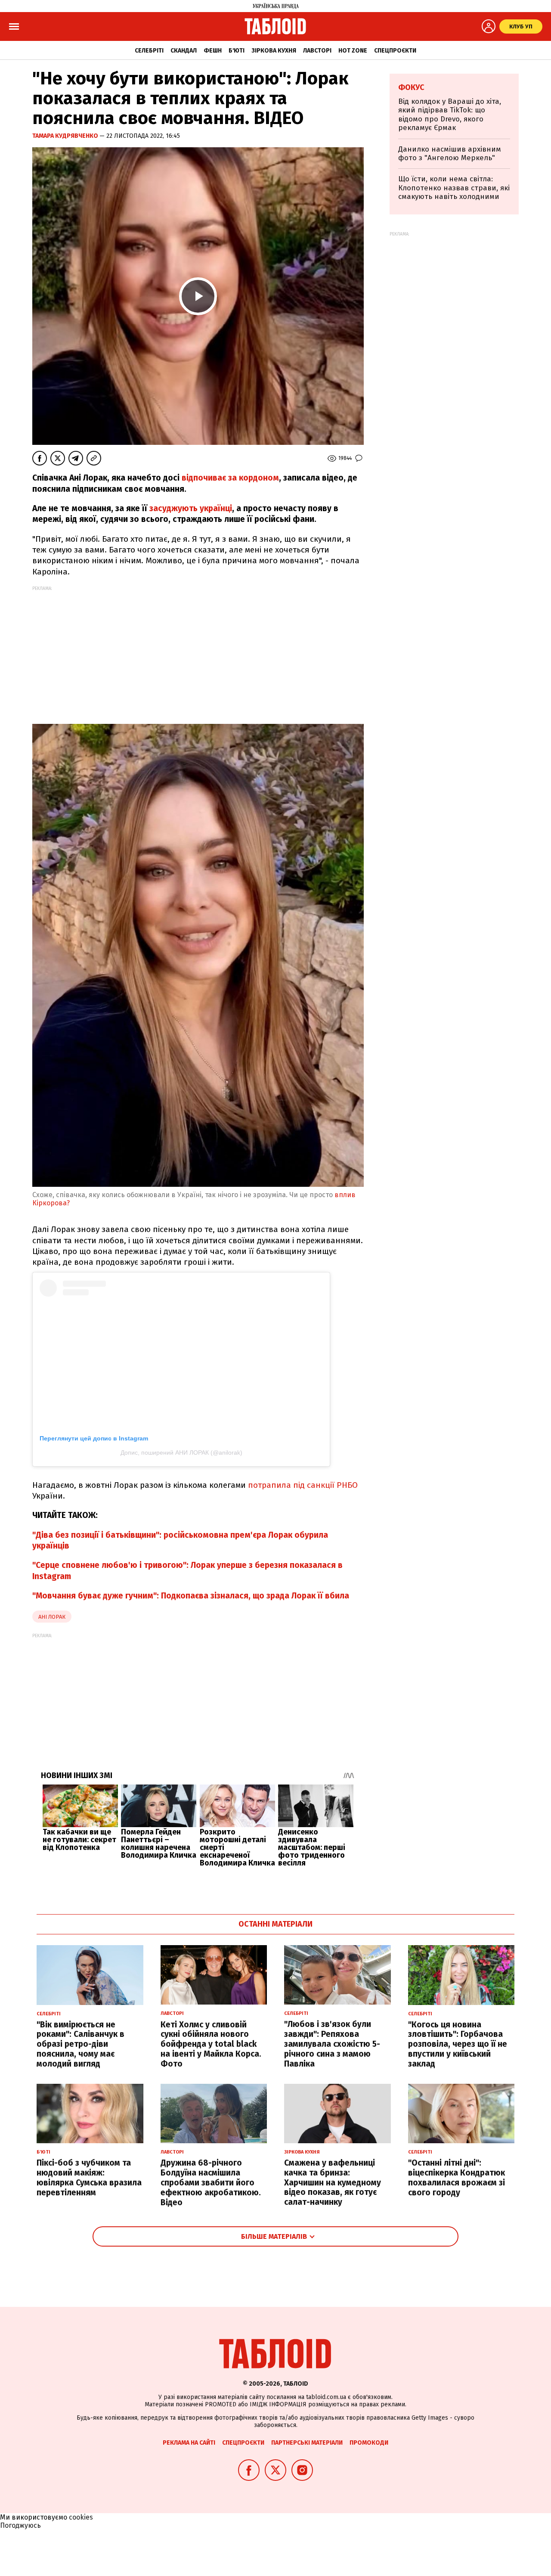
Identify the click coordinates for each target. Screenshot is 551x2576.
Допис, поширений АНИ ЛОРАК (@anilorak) (181, 1452)
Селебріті (149, 51)
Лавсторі (317, 51)
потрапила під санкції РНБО (302, 1485)
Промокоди (369, 2443)
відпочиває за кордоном (230, 478)
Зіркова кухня (274, 51)
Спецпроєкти (395, 51)
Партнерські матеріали (307, 2443)
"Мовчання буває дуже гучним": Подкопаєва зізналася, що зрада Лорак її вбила (191, 1596)
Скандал (184, 51)
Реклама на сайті (189, 2443)
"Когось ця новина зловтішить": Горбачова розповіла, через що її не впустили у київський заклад (458, 2044)
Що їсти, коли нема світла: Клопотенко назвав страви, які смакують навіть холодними (454, 188)
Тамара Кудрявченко (66, 136)
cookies (81, 2517)
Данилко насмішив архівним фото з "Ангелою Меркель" (450, 154)
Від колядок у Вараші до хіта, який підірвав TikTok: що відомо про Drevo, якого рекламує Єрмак (450, 115)
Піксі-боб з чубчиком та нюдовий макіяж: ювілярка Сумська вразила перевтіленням (89, 2177)
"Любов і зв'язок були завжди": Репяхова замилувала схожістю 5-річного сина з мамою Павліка (332, 2044)
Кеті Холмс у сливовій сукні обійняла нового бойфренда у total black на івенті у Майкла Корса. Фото (211, 2044)
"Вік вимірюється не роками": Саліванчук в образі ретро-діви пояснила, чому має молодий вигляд (80, 2044)
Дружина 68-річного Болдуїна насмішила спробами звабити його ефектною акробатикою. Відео (211, 2182)
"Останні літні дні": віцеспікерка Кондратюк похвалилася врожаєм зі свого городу (457, 2177)
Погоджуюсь (20, 2525)
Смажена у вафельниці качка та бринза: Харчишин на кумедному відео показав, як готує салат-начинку (333, 2182)
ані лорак (52, 1617)
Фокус (411, 87)
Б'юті (237, 51)
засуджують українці (191, 508)
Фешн (213, 51)
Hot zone (353, 51)
